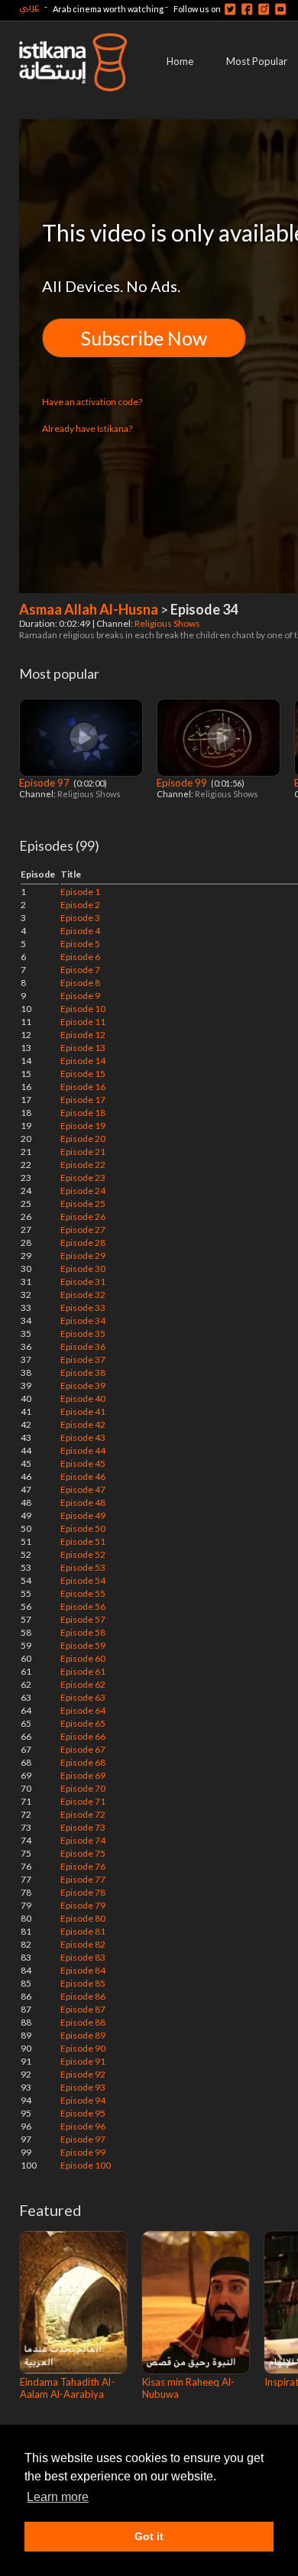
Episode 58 (83, 1632)
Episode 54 (83, 1580)
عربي (29, 6)
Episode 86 (83, 1996)
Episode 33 (83, 1307)
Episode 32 (83, 1294)
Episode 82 (83, 1944)
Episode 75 (83, 1853)
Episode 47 (83, 1489)
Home (180, 61)
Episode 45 (83, 1463)
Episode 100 (86, 2165)
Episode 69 (83, 1775)
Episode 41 (83, 1411)
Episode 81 (83, 1931)
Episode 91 (83, 2061)
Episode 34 (83, 1320)
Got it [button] (149, 2536)
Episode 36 (83, 1346)
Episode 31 (83, 1282)
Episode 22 (83, 1165)
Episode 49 (83, 1515)
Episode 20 (83, 1139)
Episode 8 (80, 983)
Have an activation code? (92, 402)
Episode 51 (83, 1541)
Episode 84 (83, 1970)
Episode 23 (83, 1178)
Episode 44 (83, 1450)
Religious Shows (168, 623)
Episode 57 (83, 1619)
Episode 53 (83, 1567)
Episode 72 (83, 1814)
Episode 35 (83, 1333)
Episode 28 (83, 1243)
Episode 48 (83, 1502)
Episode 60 (83, 1658)
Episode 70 (83, 1788)
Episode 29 (83, 1256)
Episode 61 (83, 1671)
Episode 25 (83, 1204)
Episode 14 (83, 1061)
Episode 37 (83, 1359)
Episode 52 (83, 1554)
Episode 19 (83, 1126)
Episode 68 (83, 1762)
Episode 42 (83, 1424)
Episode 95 (83, 2113)
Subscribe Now (144, 338)
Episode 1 (80, 892)
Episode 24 (83, 1191)
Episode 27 (83, 1230)
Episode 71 (83, 1801)
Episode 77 (83, 1879)
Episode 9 (80, 996)
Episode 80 (83, 1918)
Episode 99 (183, 783)
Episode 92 (83, 2074)
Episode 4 (80, 931)
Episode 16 (83, 1087)
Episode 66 (83, 1736)
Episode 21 (83, 1152)
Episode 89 (83, 2035)
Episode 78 (83, 1892)
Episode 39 (83, 1385)
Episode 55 (83, 1593)
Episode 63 (83, 1697)
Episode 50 (83, 1528)
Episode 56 (83, 1606)
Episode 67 (83, 1749)
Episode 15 (83, 1074)
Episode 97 (45, 783)
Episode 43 (83, 1437)
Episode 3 (80, 918)
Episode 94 (83, 2100)
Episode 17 (83, 1100)
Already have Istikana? (87, 428)
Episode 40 (83, 1398)
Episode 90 (83, 2048)
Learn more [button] (58, 2497)
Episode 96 (83, 2126)
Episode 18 (83, 1113)
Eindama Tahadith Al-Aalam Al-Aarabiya (67, 2388)
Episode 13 (83, 1048)
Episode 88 (83, 2022)
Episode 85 (83, 1983)
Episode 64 (83, 1710)
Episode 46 (83, 1476)
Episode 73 (83, 1827)
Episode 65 (83, 1723)
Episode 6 (80, 957)
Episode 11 (83, 1022)
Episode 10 (83, 1009)
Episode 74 (83, 1840)
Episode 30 (83, 1269)
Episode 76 (83, 1866)
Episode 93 (83, 2087)
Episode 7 (80, 970)
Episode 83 (83, 1957)
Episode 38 (83, 1372)
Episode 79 (83, 1905)
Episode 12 (83, 1035)
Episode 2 (80, 905)
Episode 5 (80, 944)
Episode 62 (83, 1684)
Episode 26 (83, 1217)
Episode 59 (83, 1645)
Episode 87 (83, 2009)
